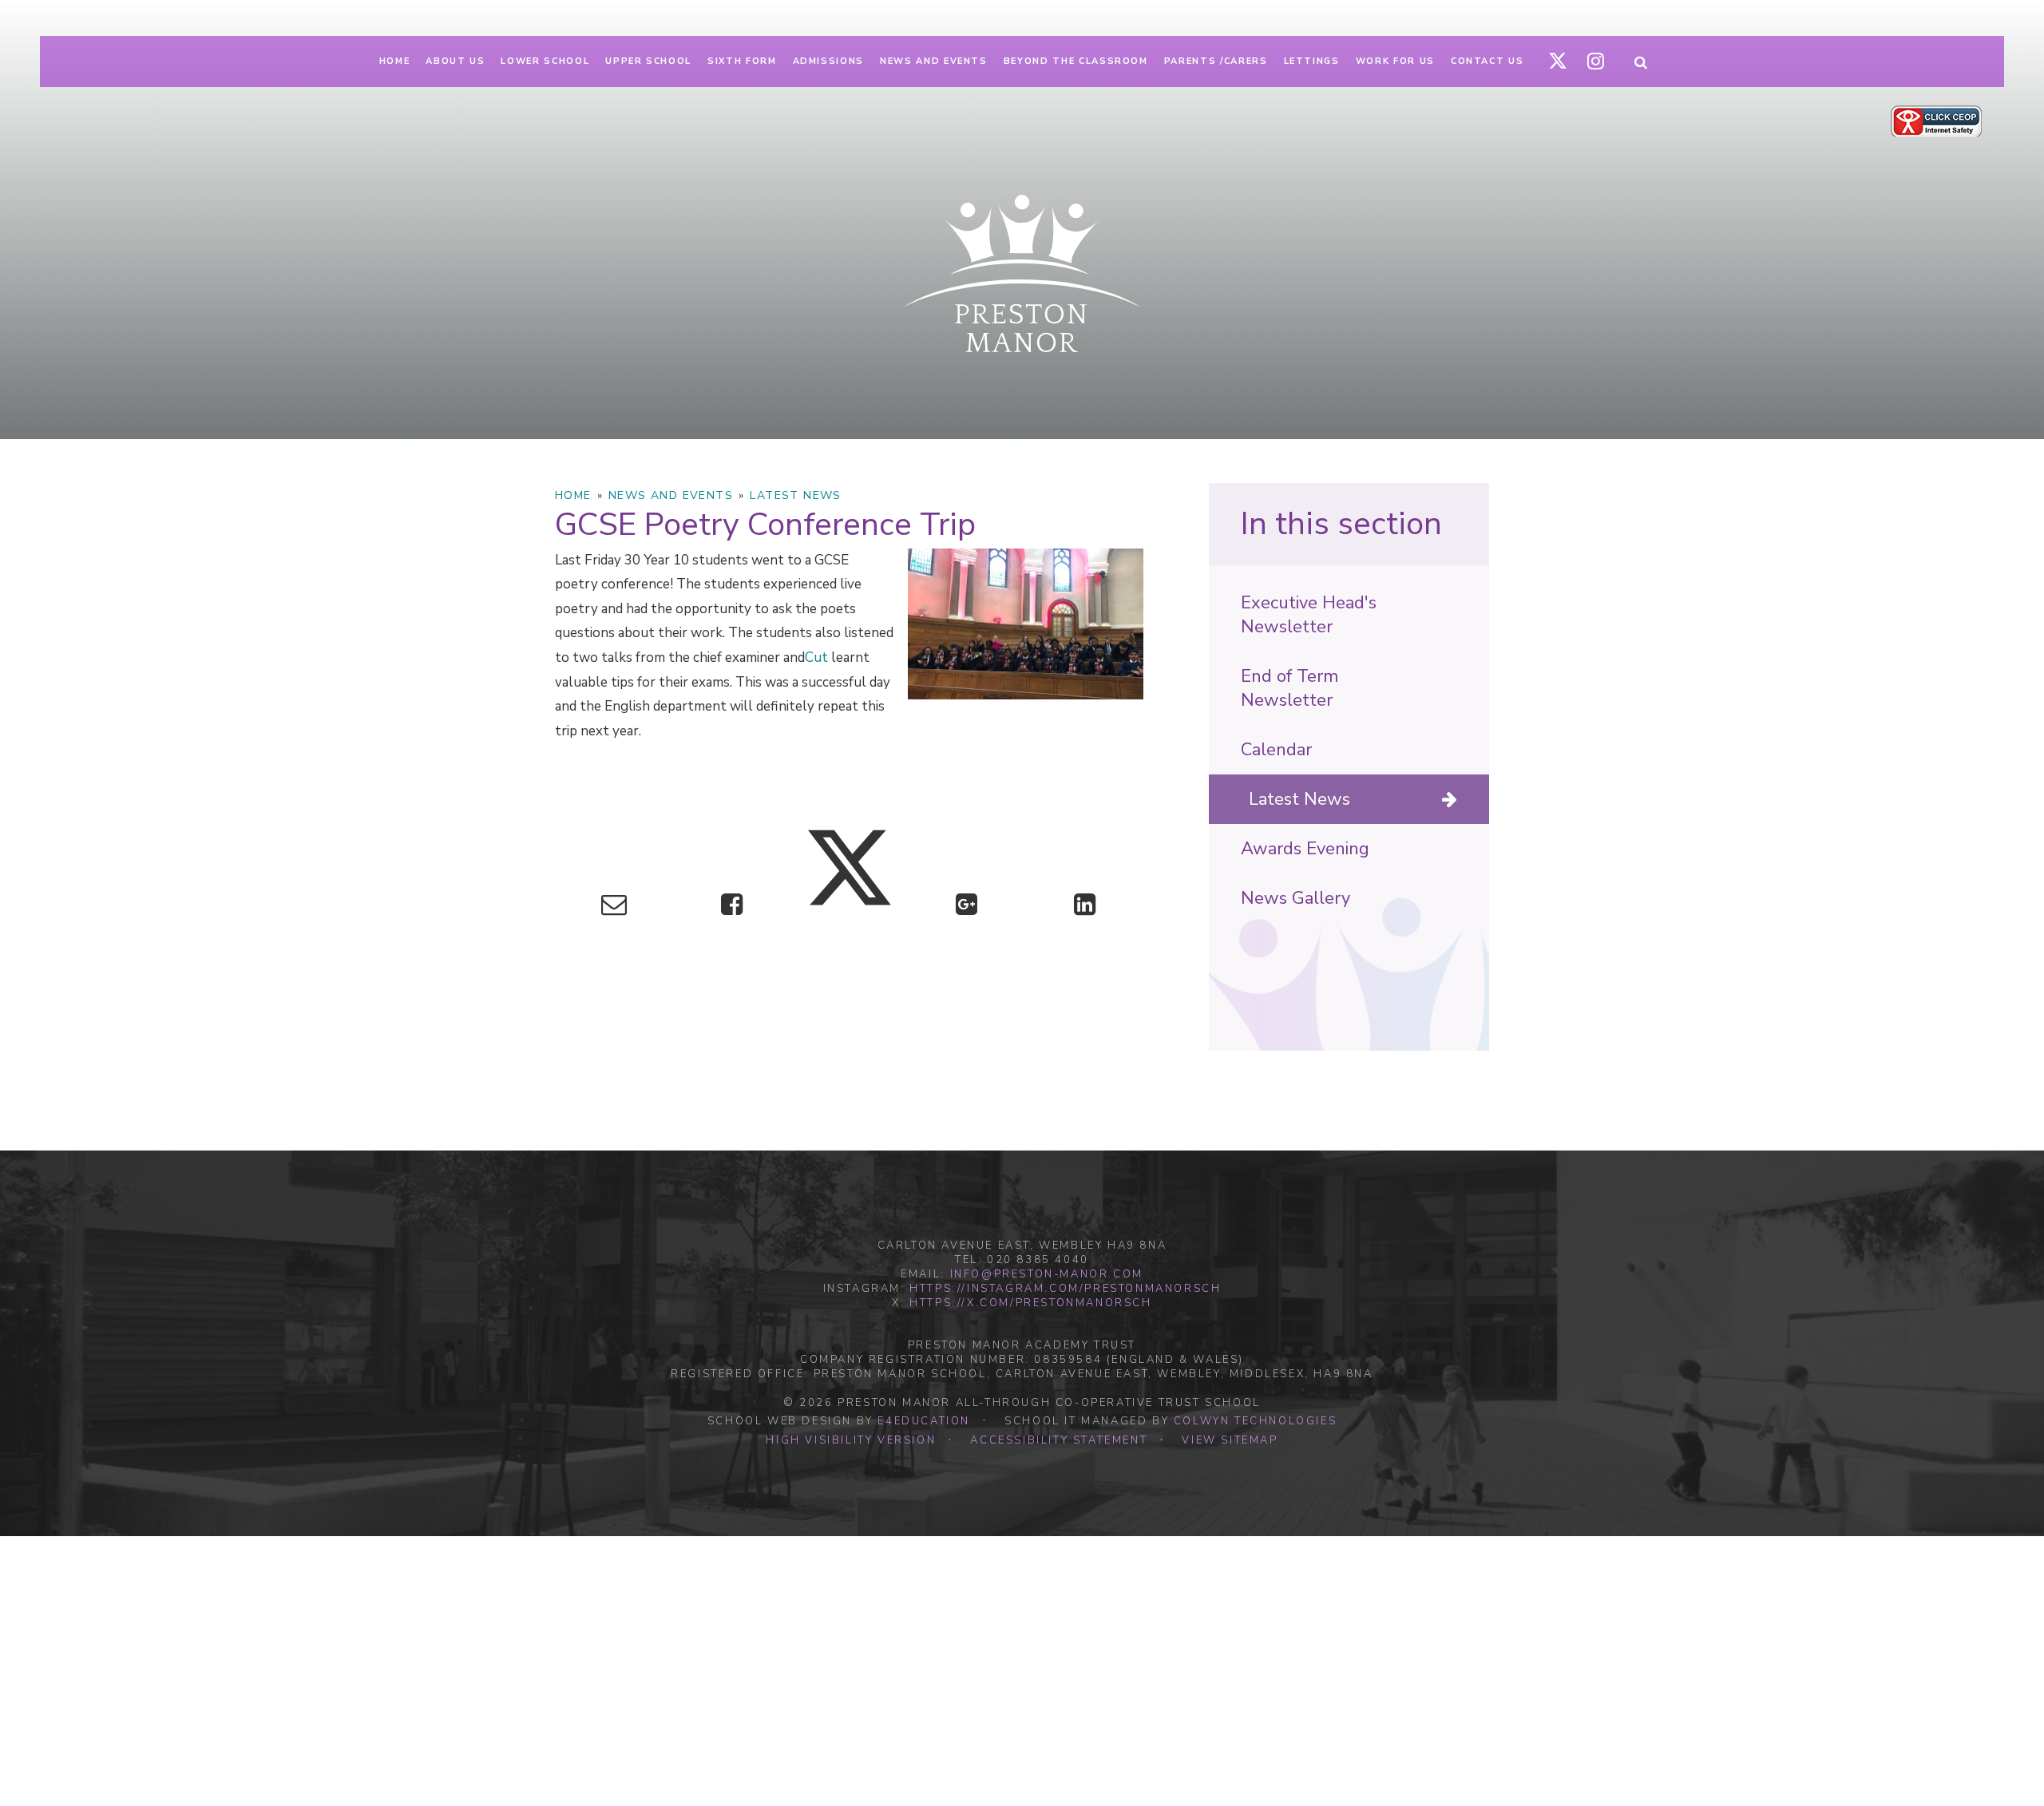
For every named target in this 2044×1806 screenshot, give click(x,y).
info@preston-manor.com (1047, 1274)
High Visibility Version (851, 1440)
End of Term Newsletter (1289, 688)
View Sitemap (1230, 1440)
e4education (924, 1421)
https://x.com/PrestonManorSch (1030, 1303)
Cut (816, 657)
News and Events (671, 495)
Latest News (795, 495)
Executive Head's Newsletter (1309, 615)
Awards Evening (1305, 849)
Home (573, 495)
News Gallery (1295, 898)
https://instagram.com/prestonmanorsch (1065, 1289)
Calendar (1276, 750)
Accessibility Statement (1059, 1440)
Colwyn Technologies (1255, 1421)
